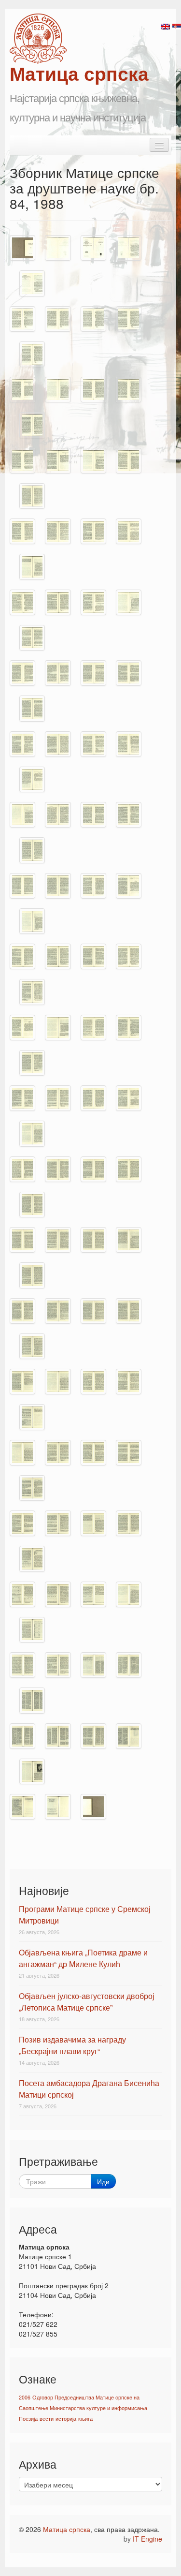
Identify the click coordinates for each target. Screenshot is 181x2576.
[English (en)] (166, 26)
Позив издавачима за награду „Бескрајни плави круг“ (72, 2045)
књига (85, 2419)
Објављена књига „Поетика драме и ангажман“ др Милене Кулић (83, 1958)
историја (66, 2419)
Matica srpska (38, 39)
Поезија (28, 2419)
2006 (25, 2397)
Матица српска (67, 2529)
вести (47, 2419)
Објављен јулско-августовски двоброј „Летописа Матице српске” (87, 2002)
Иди (103, 2181)
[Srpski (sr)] (177, 26)
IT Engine (147, 2539)
